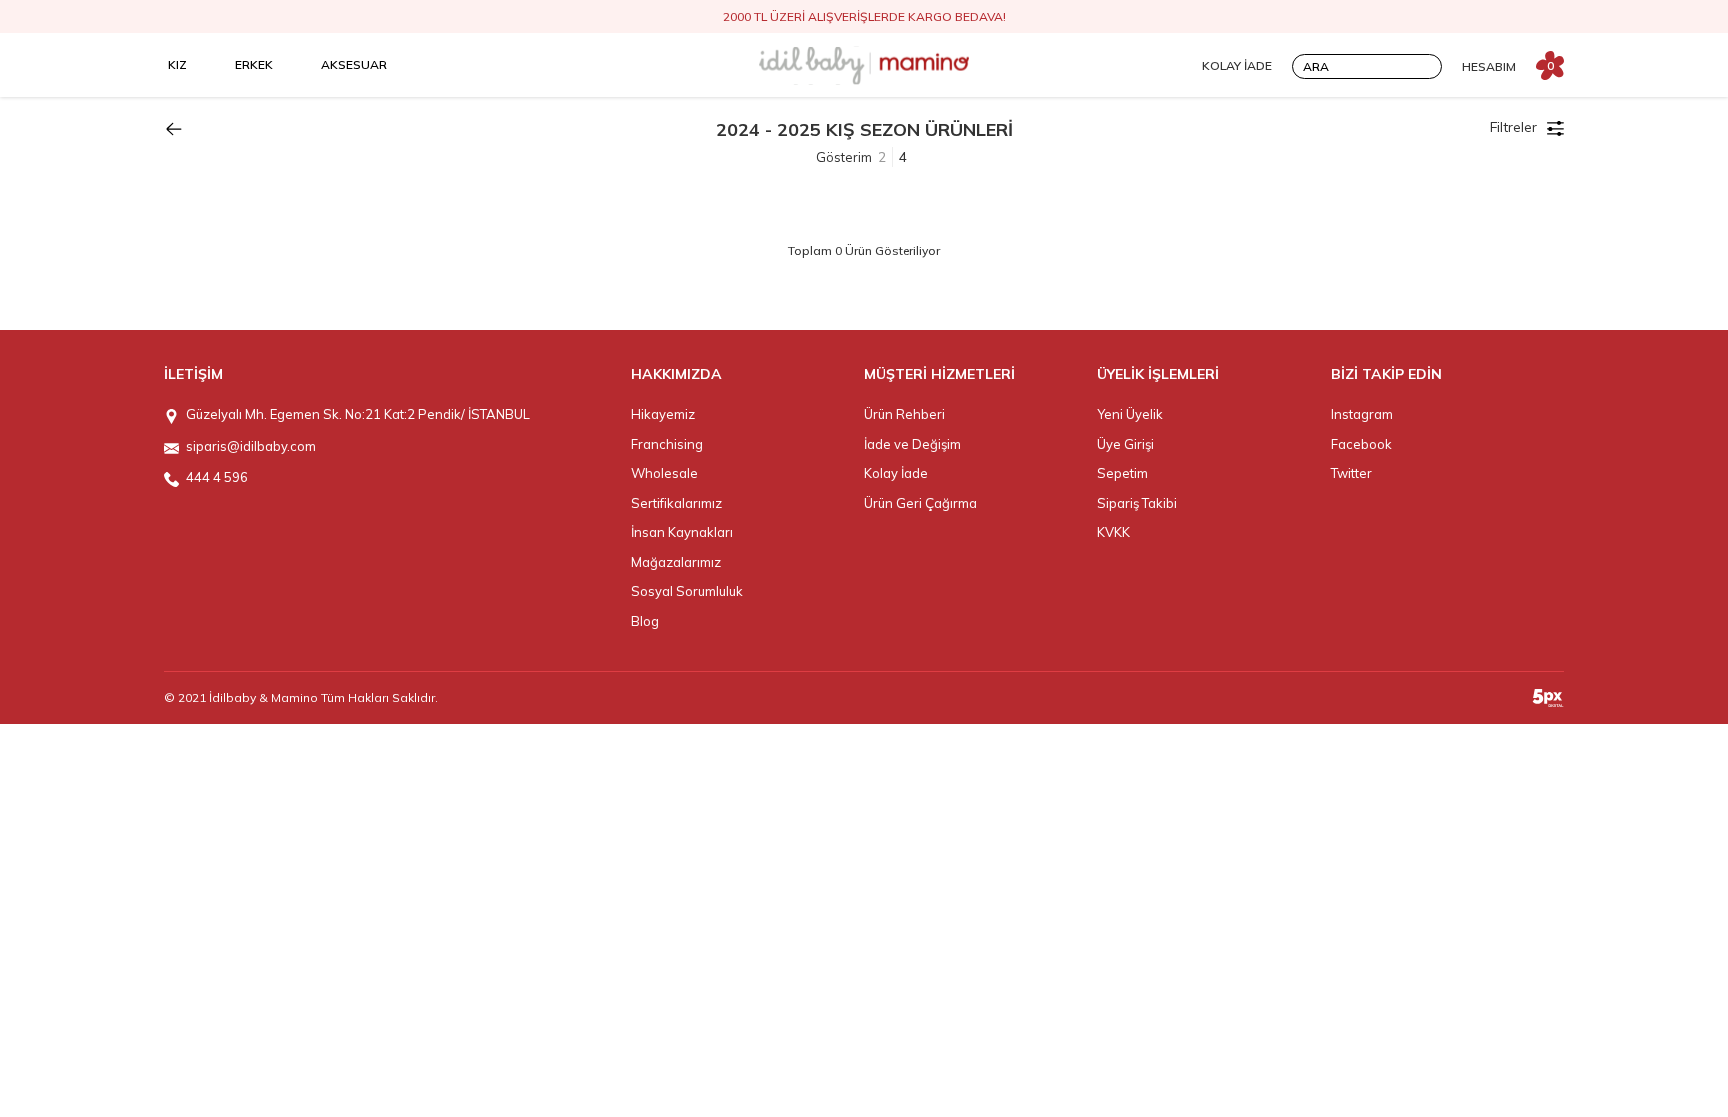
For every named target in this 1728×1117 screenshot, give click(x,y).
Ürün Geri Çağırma (920, 503)
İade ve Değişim (912, 444)
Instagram (1362, 414)
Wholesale (664, 473)
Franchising (667, 444)
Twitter (1351, 473)
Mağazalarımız (676, 562)
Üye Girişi (1125, 444)
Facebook (1361, 444)
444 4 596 (217, 477)
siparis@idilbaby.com (251, 446)
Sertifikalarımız (676, 503)
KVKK (1113, 532)
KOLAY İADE (1237, 65)
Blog (645, 621)
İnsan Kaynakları (682, 532)
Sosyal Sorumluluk (687, 591)
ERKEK (254, 64)
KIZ (177, 64)
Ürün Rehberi (904, 414)
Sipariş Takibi (1137, 503)
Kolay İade (896, 473)
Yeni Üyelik (1130, 414)
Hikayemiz (663, 414)
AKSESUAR (354, 64)
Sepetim (1122, 473)
